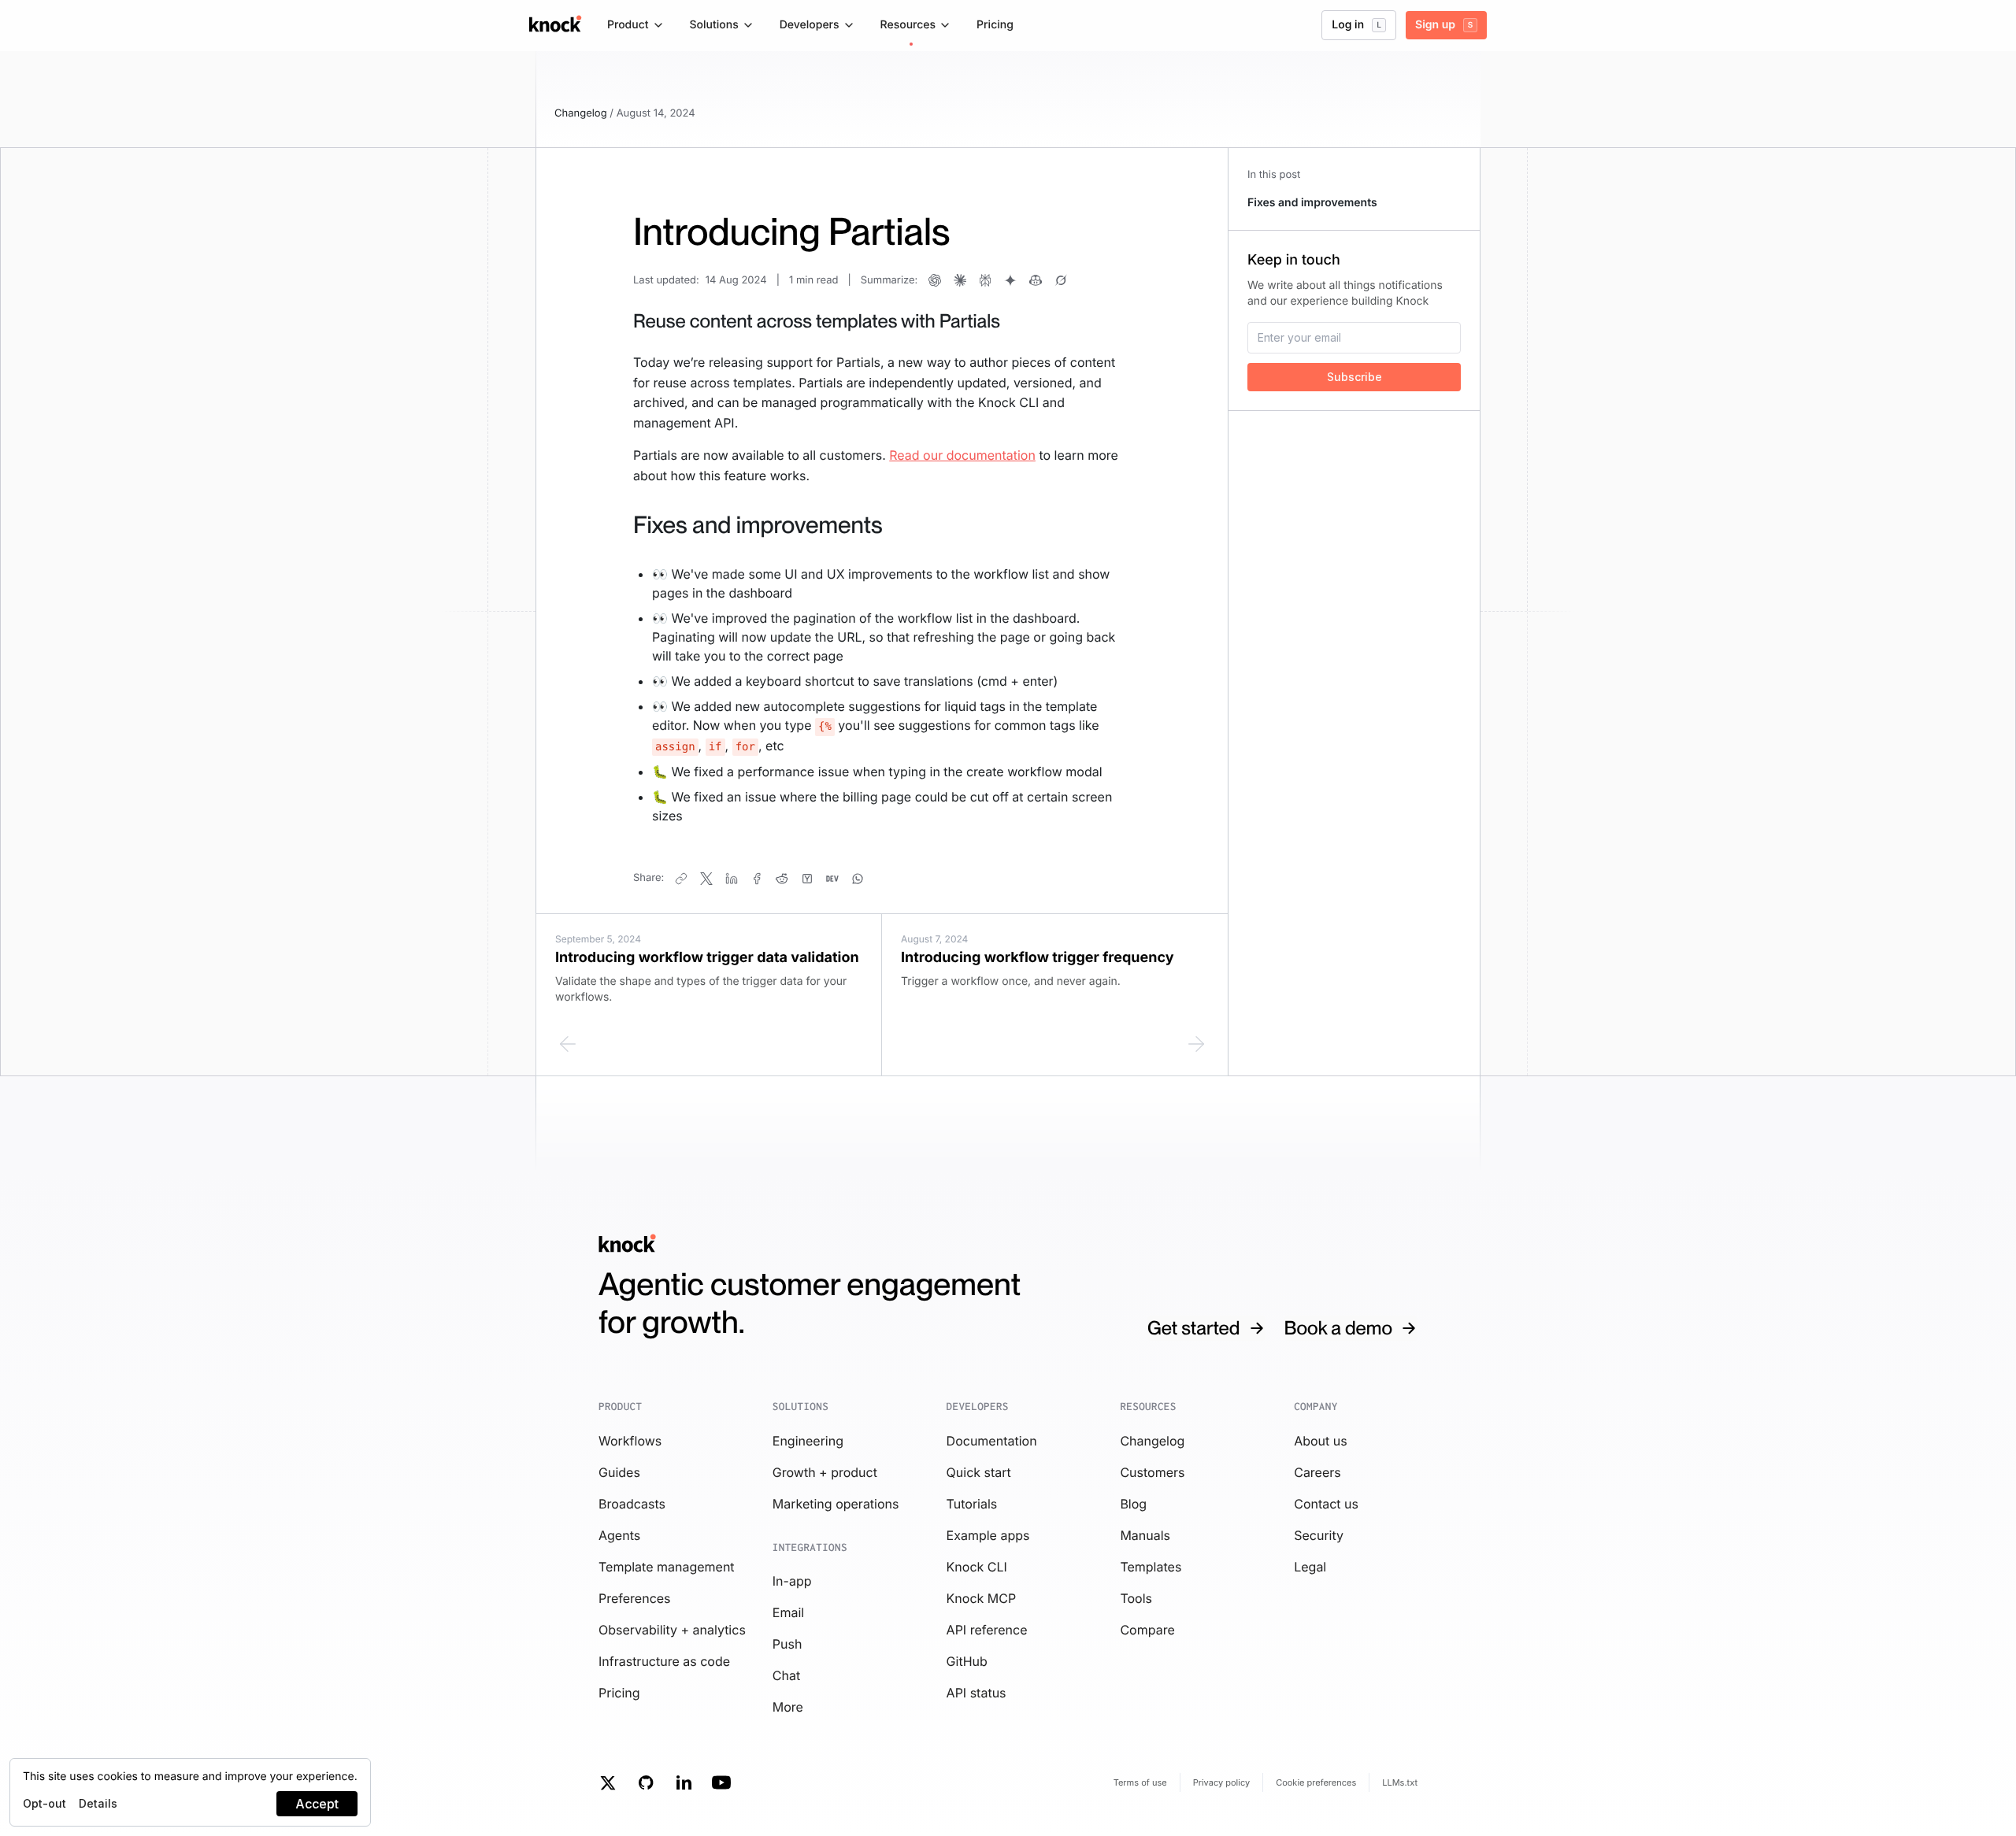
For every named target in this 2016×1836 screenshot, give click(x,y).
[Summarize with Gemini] (1010, 280)
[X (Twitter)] (706, 879)
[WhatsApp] (858, 879)
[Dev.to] (832, 879)
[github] (646, 1782)
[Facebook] (757, 879)
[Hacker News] (807, 879)
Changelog (581, 113)
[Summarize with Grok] (1061, 280)
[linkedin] (684, 1782)
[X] (608, 1782)
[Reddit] (782, 879)
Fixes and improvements (1312, 203)
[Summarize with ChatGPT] (935, 280)
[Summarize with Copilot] (1036, 280)
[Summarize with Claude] (960, 280)
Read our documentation (962, 455)
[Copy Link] (681, 879)
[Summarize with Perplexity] (985, 280)
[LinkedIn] (732, 879)
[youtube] (721, 1782)
